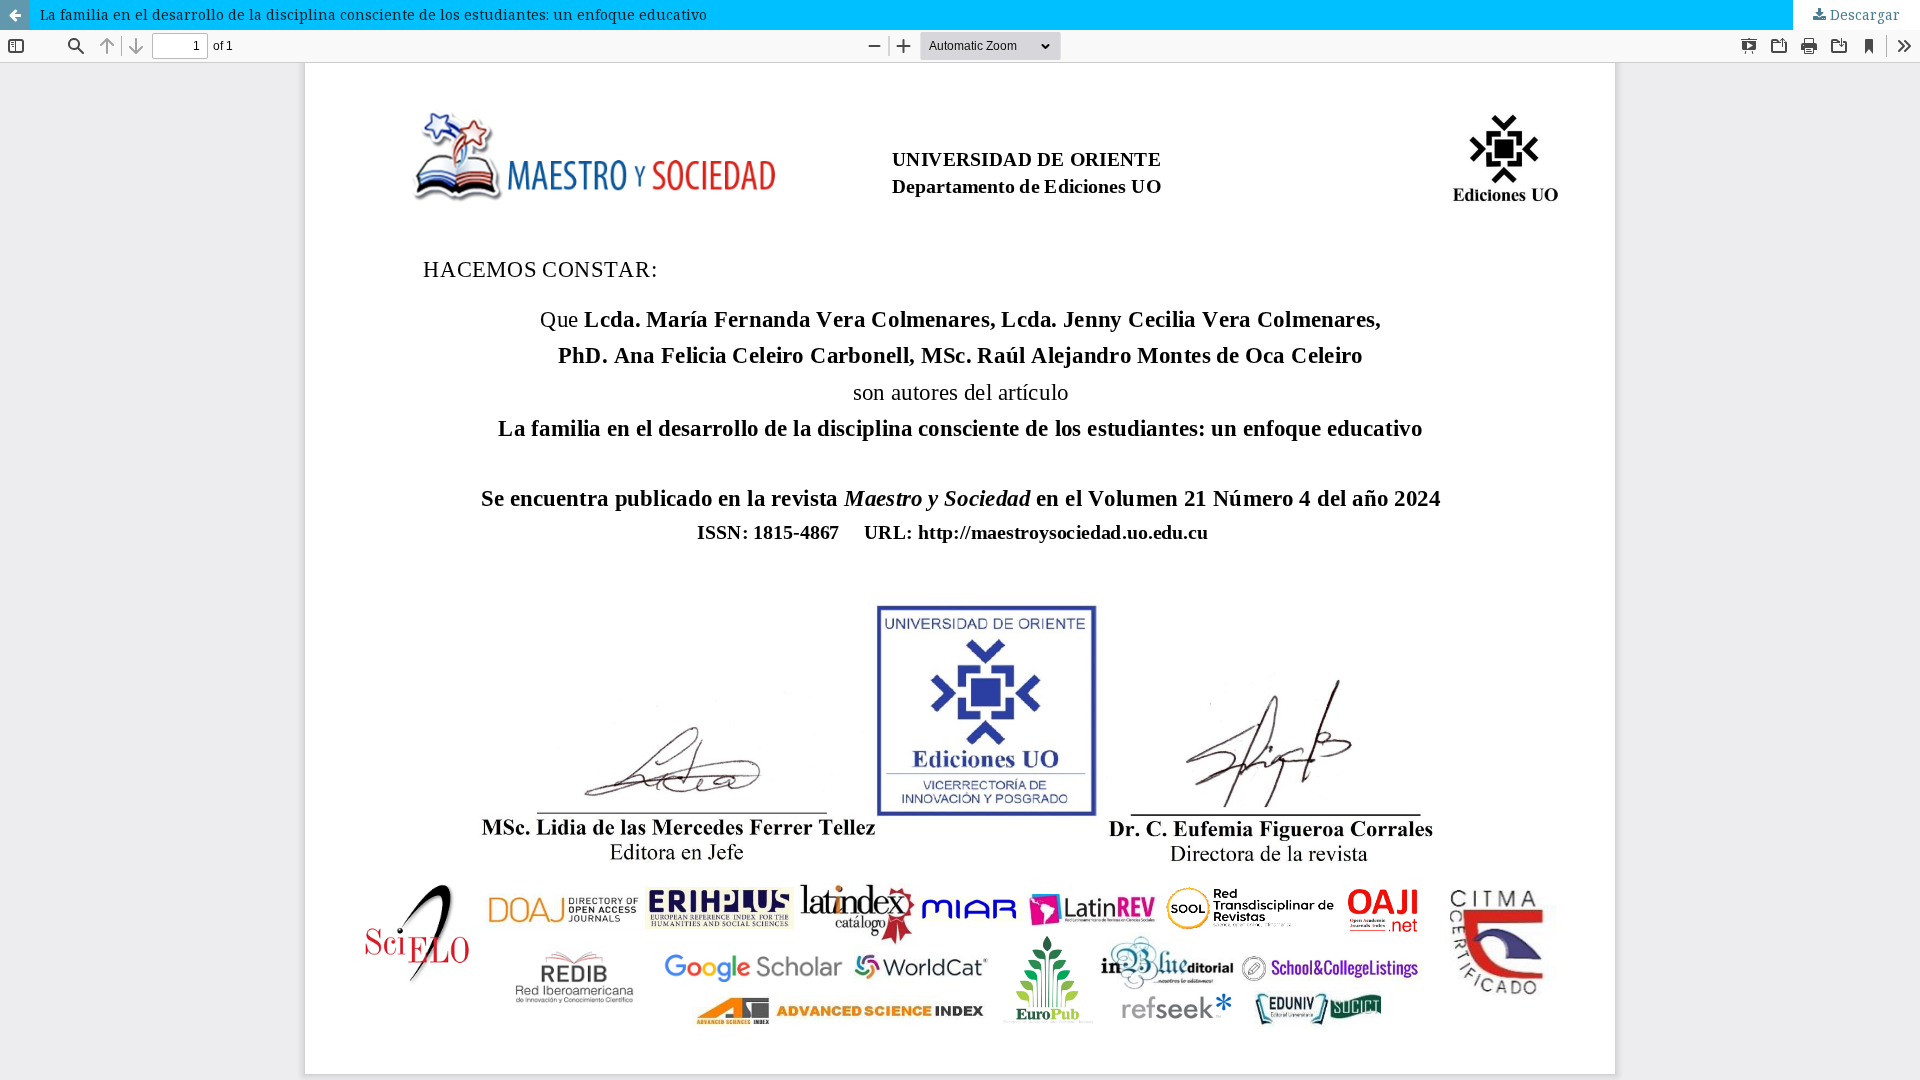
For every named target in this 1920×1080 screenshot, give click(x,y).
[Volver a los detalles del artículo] (15, 15)
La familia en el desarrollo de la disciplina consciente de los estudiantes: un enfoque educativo (373, 14)
